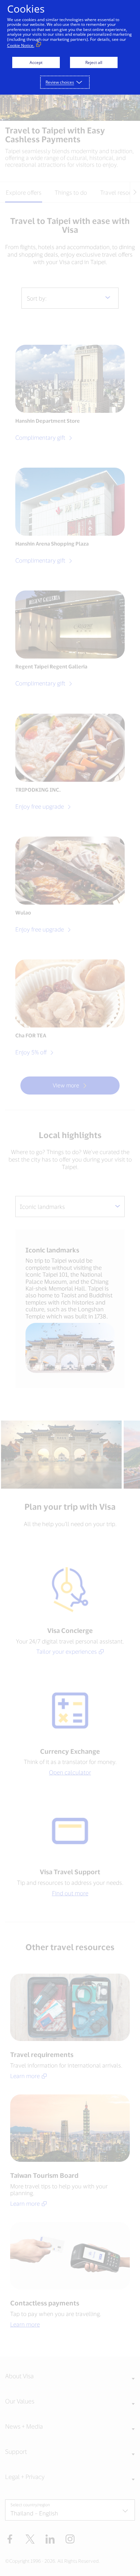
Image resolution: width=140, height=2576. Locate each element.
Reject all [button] (94, 62)
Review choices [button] (60, 82)
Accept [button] (36, 62)
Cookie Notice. (21, 45)
